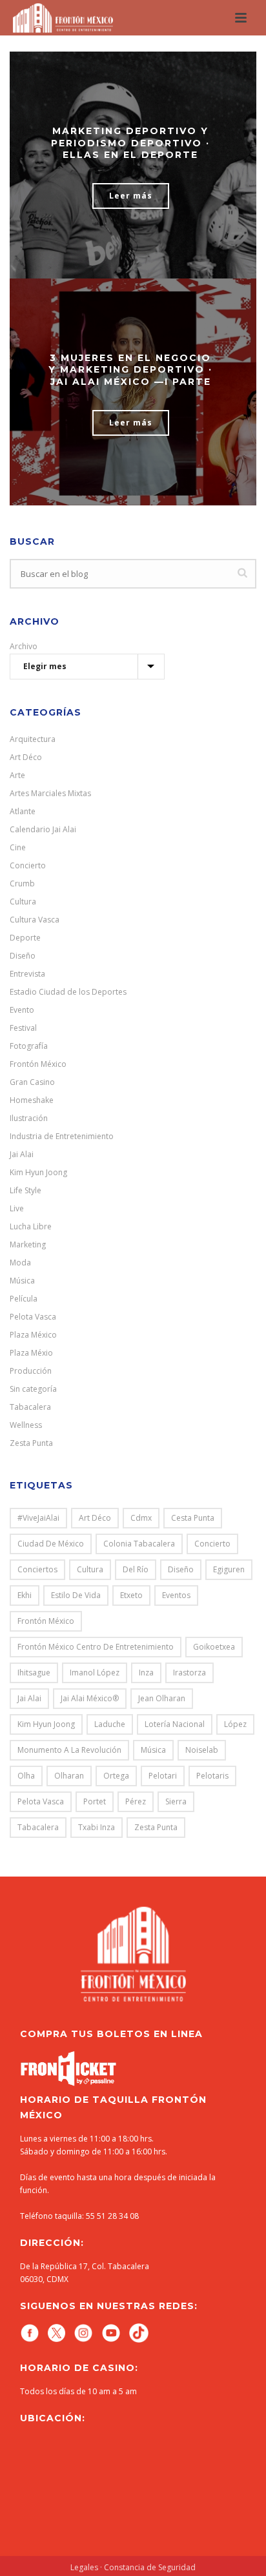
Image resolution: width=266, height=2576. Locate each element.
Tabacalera (30, 1407)
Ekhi (25, 1595)
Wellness (26, 1425)
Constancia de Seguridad (150, 2567)
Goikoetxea (214, 1647)
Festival (23, 1028)
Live (17, 1208)
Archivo (24, 646)
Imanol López (95, 1673)
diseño (181, 1569)
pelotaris (212, 1776)
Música (22, 1281)
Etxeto (131, 1595)
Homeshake (32, 1100)
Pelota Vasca (33, 1317)
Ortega (116, 1776)
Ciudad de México (51, 1544)
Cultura (23, 902)
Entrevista (27, 974)
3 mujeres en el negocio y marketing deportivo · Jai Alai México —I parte (130, 369)
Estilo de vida (76, 1595)
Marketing (28, 1244)
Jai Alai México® (90, 1698)
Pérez (136, 1801)
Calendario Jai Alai (43, 829)
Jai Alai (22, 1154)
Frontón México (38, 1064)
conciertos (37, 1569)
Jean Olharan (162, 1698)
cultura (90, 1569)
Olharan (69, 1776)
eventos (176, 1595)
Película (24, 1299)
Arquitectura (33, 739)
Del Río (136, 1569)
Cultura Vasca (35, 920)
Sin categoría (33, 1389)
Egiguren (229, 1569)
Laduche (110, 1724)
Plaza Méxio (31, 1353)
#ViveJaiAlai (38, 1518)
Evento (22, 1010)
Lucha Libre (31, 1226)
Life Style (26, 1190)
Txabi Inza (97, 1827)
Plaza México (33, 1335)
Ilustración (29, 1118)
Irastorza (189, 1673)
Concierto (28, 865)
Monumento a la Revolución (69, 1750)
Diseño (23, 956)
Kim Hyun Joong (38, 1172)
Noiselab (202, 1750)
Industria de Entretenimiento (62, 1136)
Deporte (25, 938)
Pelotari (163, 1776)
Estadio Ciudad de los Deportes (68, 992)
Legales (84, 2567)
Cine (18, 847)
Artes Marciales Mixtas (50, 793)
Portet (95, 1801)
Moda (20, 1263)
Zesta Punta (31, 1443)
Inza (146, 1673)
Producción (31, 1371)
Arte (17, 775)
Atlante (23, 811)
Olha (26, 1776)
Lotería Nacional (175, 1724)
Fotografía (29, 1046)
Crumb (22, 883)
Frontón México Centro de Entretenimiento (96, 1647)
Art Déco (26, 757)
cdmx (141, 1518)
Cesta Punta (193, 1518)
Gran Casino (32, 1082)
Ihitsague (34, 1673)
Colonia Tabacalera (139, 1544)
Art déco (95, 1518)
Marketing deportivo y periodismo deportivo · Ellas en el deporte (130, 142)
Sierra (176, 1801)
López (235, 1724)
